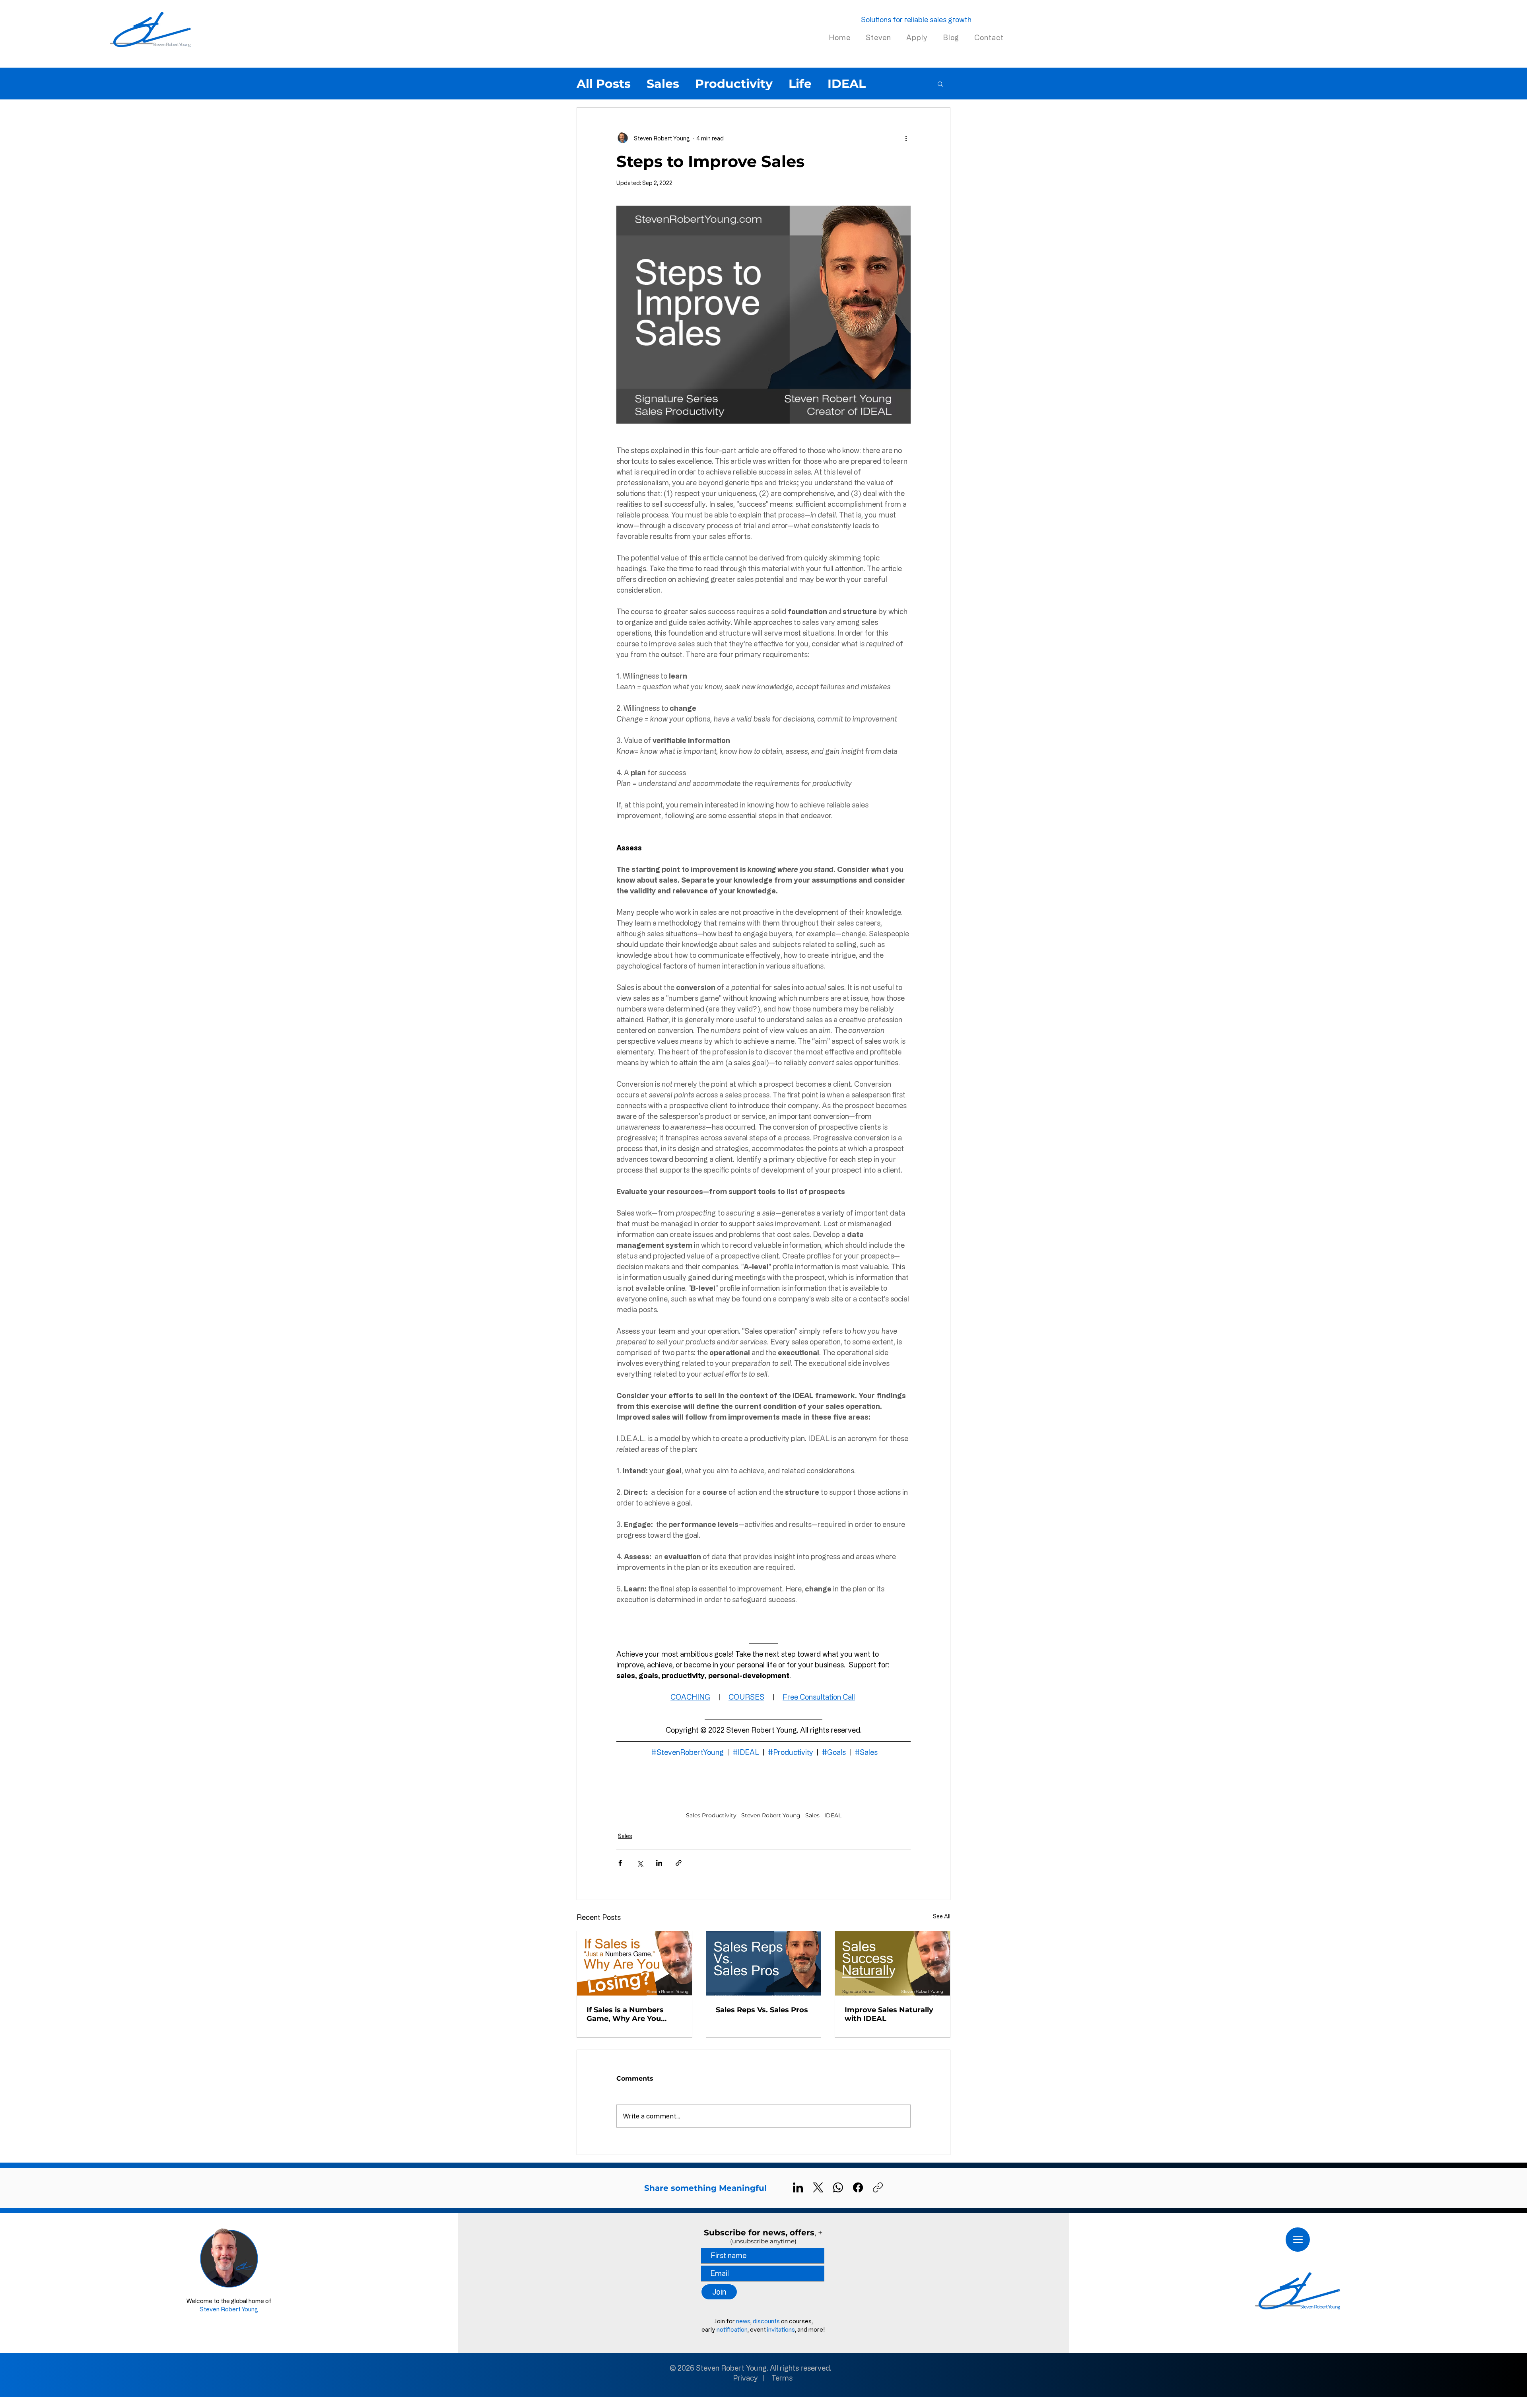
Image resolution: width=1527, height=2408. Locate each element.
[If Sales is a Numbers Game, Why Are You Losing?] (634, 1963)
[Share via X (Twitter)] (640, 1863)
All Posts (604, 84)
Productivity (734, 84)
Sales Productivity (711, 1816)
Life (800, 84)
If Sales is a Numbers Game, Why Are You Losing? (625, 2014)
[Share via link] (679, 1863)
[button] (940, 84)
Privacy (745, 2378)
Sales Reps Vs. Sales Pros (762, 2010)
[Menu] (1298, 2240)
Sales (663, 84)
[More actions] (906, 138)
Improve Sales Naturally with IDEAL (889, 2014)
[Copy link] (878, 2187)
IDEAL (847, 84)
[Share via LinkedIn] (659, 1863)
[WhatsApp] (838, 2187)
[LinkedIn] (798, 2187)
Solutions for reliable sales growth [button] (916, 19)
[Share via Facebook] (620, 1863)
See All (942, 1916)
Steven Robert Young (771, 1816)
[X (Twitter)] (818, 2187)
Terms (782, 2378)
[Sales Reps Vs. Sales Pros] (764, 1963)
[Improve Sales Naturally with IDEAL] (893, 1963)
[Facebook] (858, 2187)
